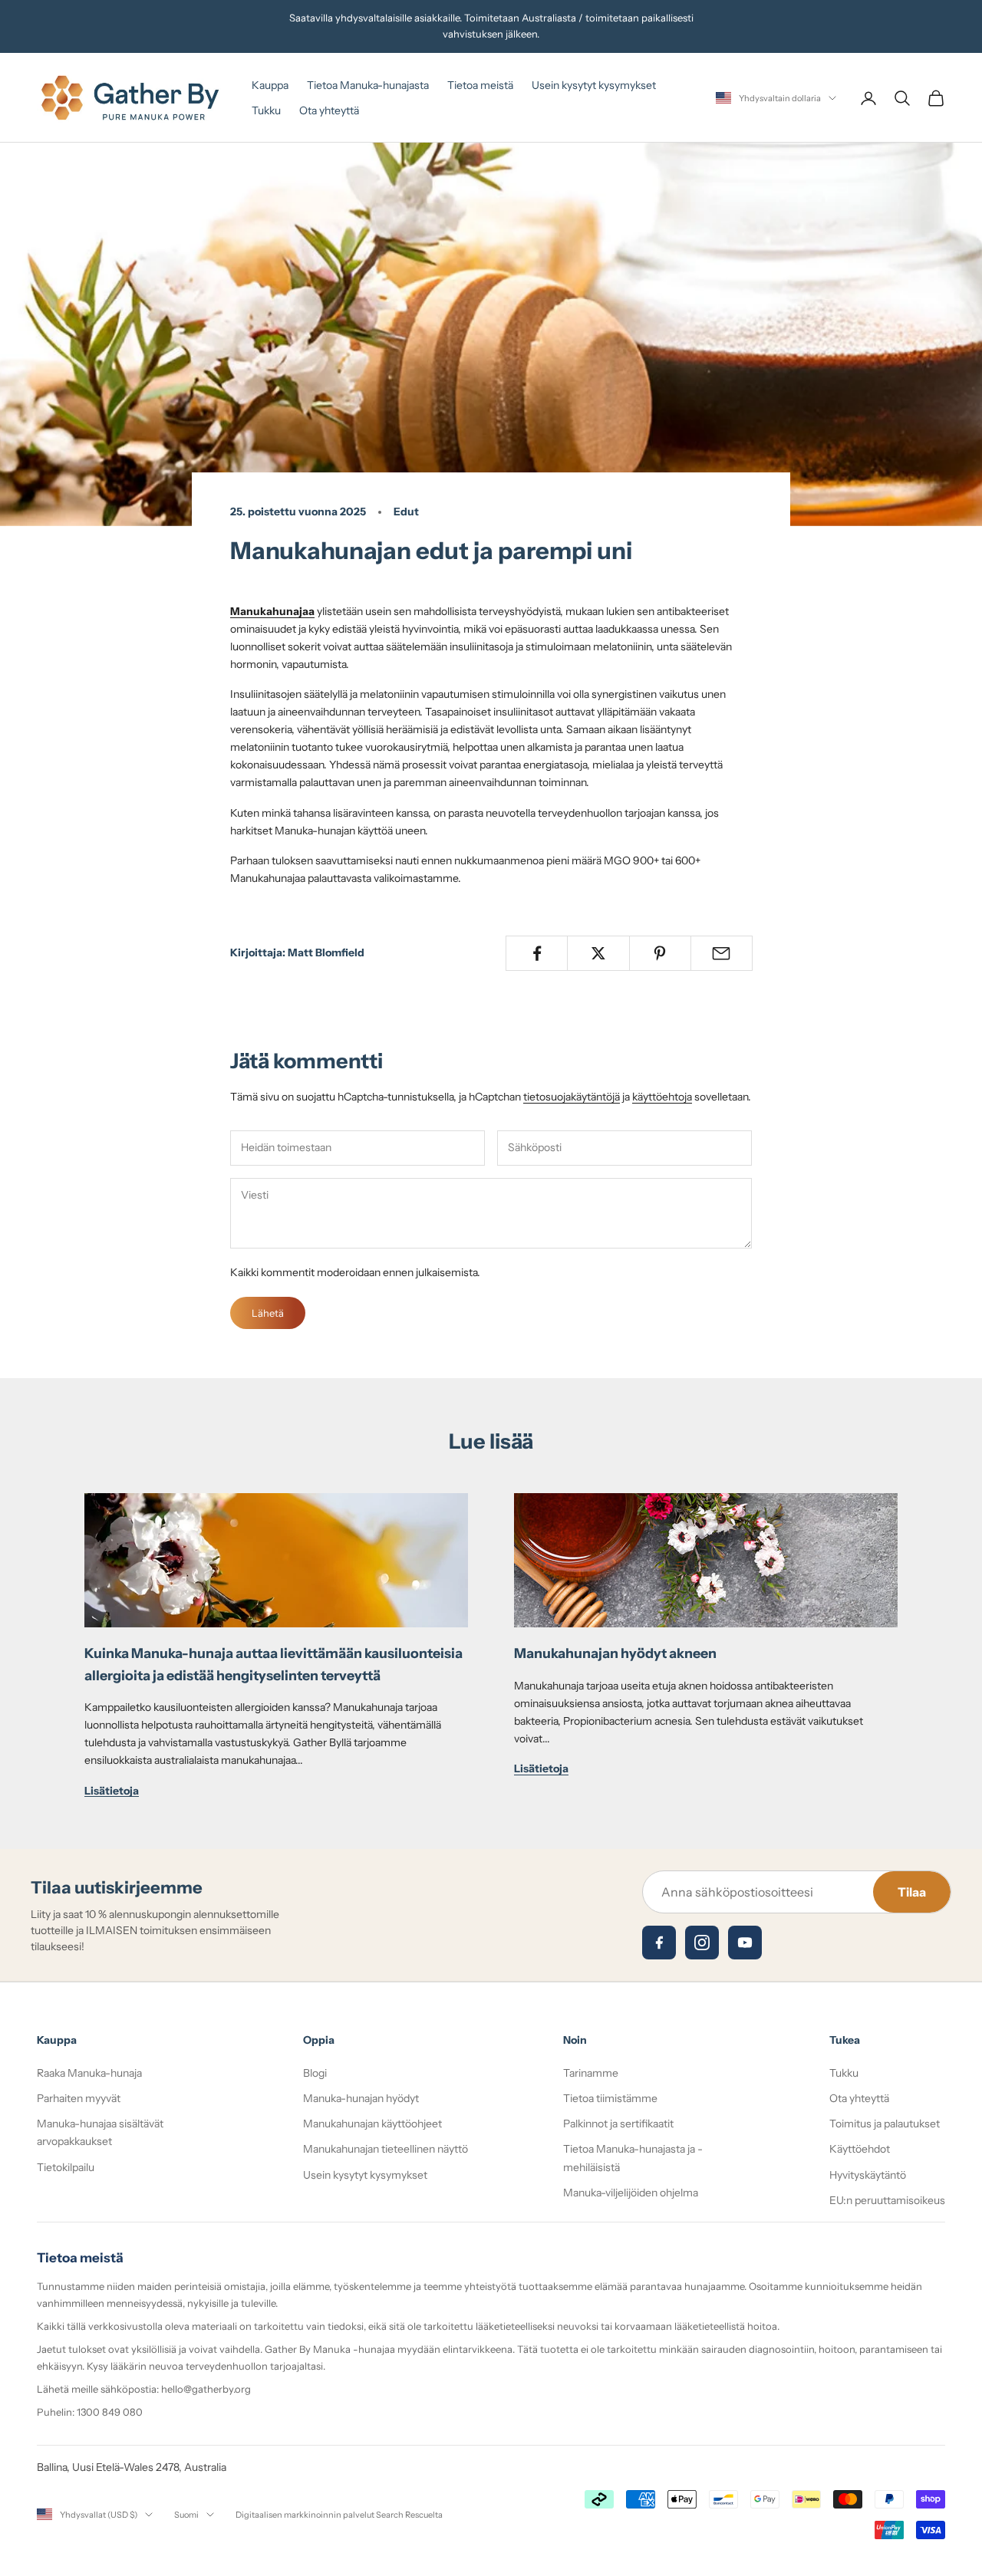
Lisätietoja (112, 1791)
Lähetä (268, 1313)
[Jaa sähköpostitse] (722, 953)
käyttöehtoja (662, 1097)
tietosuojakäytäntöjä (572, 1097)
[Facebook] (659, 1943)
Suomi (186, 2515)
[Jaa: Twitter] (598, 953)
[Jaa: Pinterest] (660, 953)
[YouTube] (745, 1943)
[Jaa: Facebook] (537, 953)
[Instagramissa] (702, 1943)
